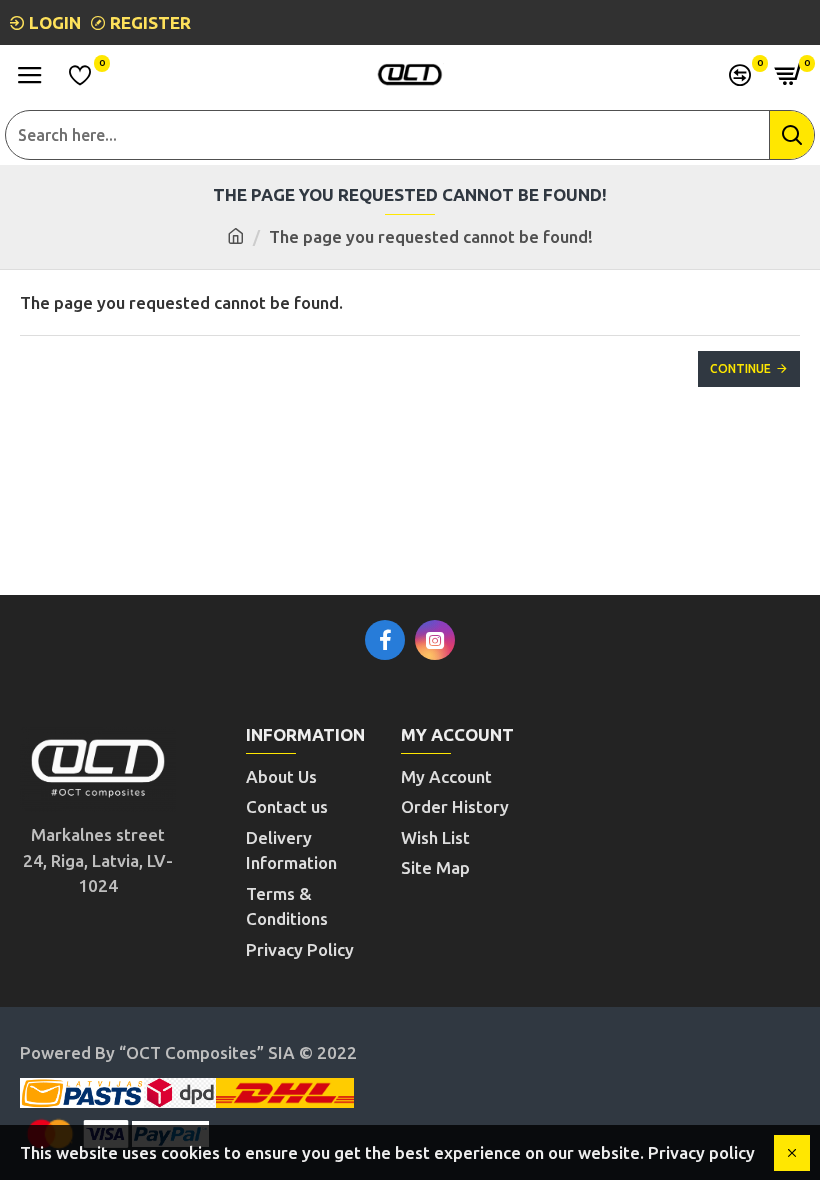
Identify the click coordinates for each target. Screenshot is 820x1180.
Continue (740, 368)
